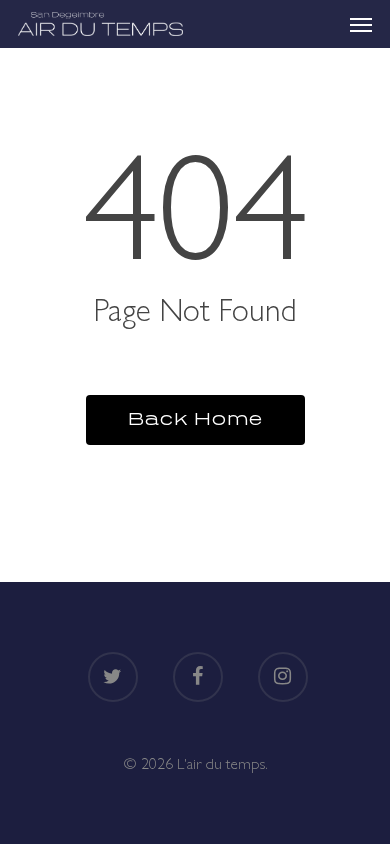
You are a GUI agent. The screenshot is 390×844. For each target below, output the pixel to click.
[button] (361, 24)
